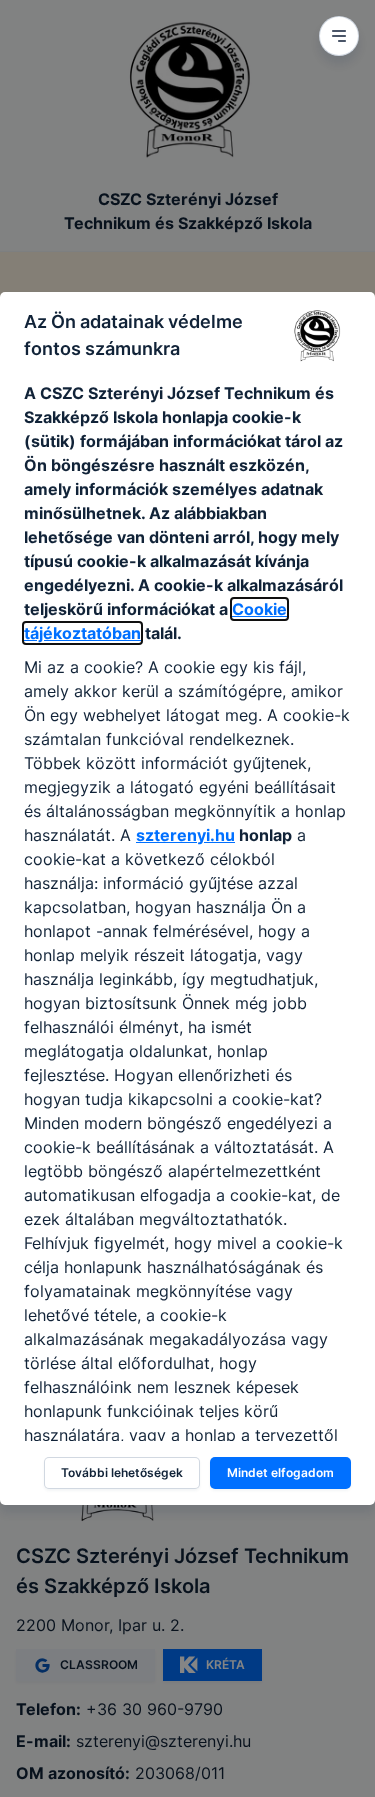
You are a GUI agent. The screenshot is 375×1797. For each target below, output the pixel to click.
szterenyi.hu (185, 835)
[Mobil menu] (339, 36)
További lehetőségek (122, 1472)
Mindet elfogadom (280, 1472)
